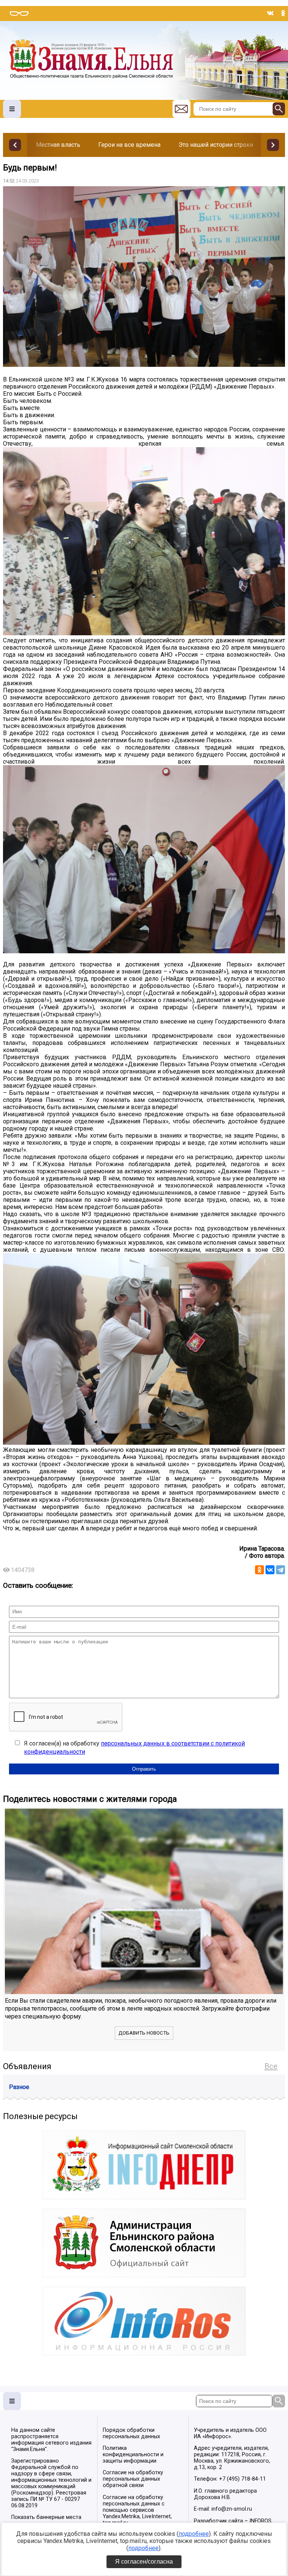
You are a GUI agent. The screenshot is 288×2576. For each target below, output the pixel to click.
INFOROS (260, 2521)
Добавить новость (144, 2033)
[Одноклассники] (259, 1570)
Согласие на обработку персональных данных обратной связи (133, 2479)
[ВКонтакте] (270, 1570)
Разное (19, 2087)
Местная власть (58, 145)
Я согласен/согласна (144, 2562)
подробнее (194, 2534)
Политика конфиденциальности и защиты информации (133, 2455)
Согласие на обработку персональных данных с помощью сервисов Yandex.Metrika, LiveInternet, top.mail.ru (137, 2510)
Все (271, 2066)
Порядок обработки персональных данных (131, 2433)
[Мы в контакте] (270, 13)
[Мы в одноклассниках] (283, 13)
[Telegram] (280, 1570)
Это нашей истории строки (216, 145)
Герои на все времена (129, 145)
